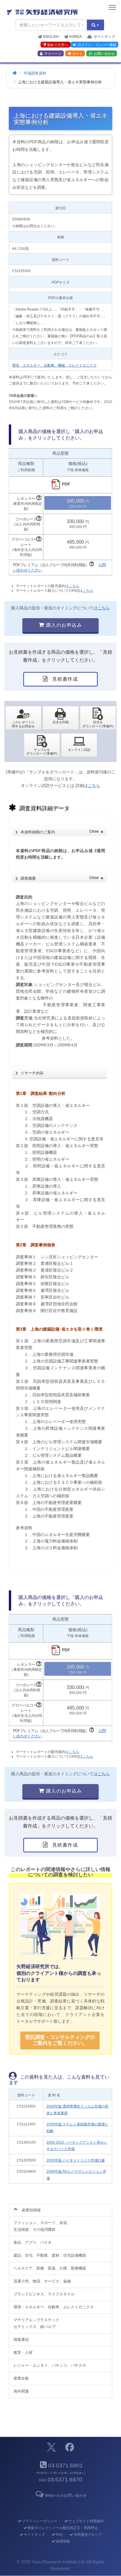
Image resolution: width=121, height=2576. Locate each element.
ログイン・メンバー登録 (97, 45)
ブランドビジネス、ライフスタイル (44, 2294)
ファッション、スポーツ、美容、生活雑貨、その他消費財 (42, 2226)
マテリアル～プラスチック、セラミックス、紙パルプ (38, 2323)
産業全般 (21, 2378)
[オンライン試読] (79, 745)
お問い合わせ (104, 54)
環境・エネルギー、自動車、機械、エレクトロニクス (54, 365)
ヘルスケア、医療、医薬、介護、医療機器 (50, 2268)
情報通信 (21, 2340)
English (51, 37)
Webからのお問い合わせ (65, 2495)
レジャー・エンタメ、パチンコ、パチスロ (50, 2365)
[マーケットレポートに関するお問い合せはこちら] (23, 718)
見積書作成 (64, 679)
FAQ (59, 2535)
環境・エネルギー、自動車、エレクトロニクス (54, 2307)
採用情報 (63, 2541)
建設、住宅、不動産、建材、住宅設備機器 (50, 2255)
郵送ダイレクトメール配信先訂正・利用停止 (63, 2528)
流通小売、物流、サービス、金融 (42, 2281)
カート (78, 54)
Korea (75, 37)
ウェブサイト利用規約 (86, 2521)
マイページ (53, 54)
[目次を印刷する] (61, 718)
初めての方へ (58, 45)
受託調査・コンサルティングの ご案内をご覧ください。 (60, 2040)
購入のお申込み (63, 625)
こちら (74, 586)
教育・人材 (23, 2352)
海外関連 (21, 2391)
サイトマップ (104, 37)
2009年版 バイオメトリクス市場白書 (76, 2160)
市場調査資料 (35, 73)
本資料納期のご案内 (62, 832)
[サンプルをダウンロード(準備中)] (42, 745)
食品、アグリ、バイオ (33, 2242)
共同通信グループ (88, 2535)
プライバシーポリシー (40, 2521)
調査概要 (62, 878)
